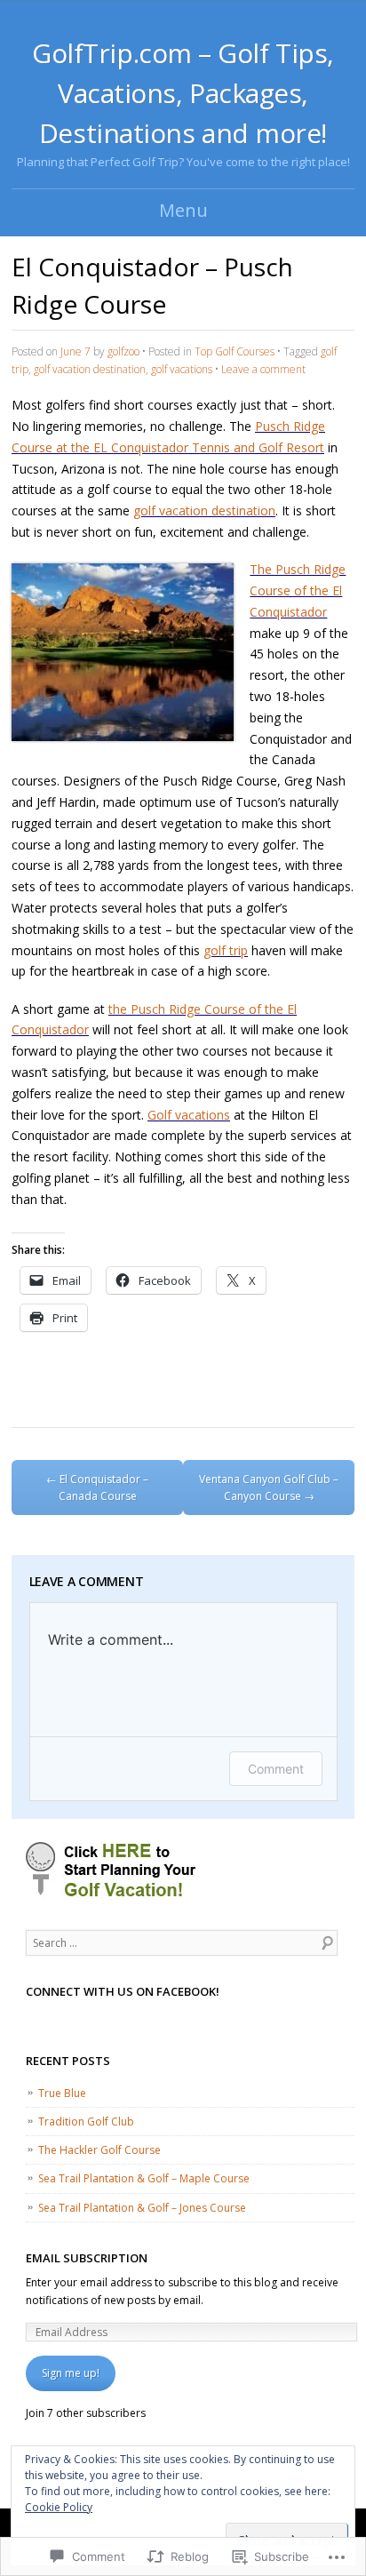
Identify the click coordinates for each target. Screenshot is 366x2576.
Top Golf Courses (235, 351)
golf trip (226, 950)
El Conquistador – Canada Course (97, 1487)
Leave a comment (263, 369)
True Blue (62, 2093)
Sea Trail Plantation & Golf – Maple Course (144, 2178)
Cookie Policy (59, 2507)
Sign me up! (71, 2373)
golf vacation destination (90, 369)
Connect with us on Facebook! (123, 1991)
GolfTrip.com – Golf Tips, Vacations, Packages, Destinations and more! (183, 93)
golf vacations (182, 369)
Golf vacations (189, 1115)
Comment (276, 1769)
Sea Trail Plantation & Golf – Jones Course (142, 2208)
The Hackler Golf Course (99, 2150)
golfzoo (123, 351)
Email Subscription (87, 2258)
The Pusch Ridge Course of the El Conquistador (298, 590)
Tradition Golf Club (86, 2121)
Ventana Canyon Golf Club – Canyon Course (269, 1487)
